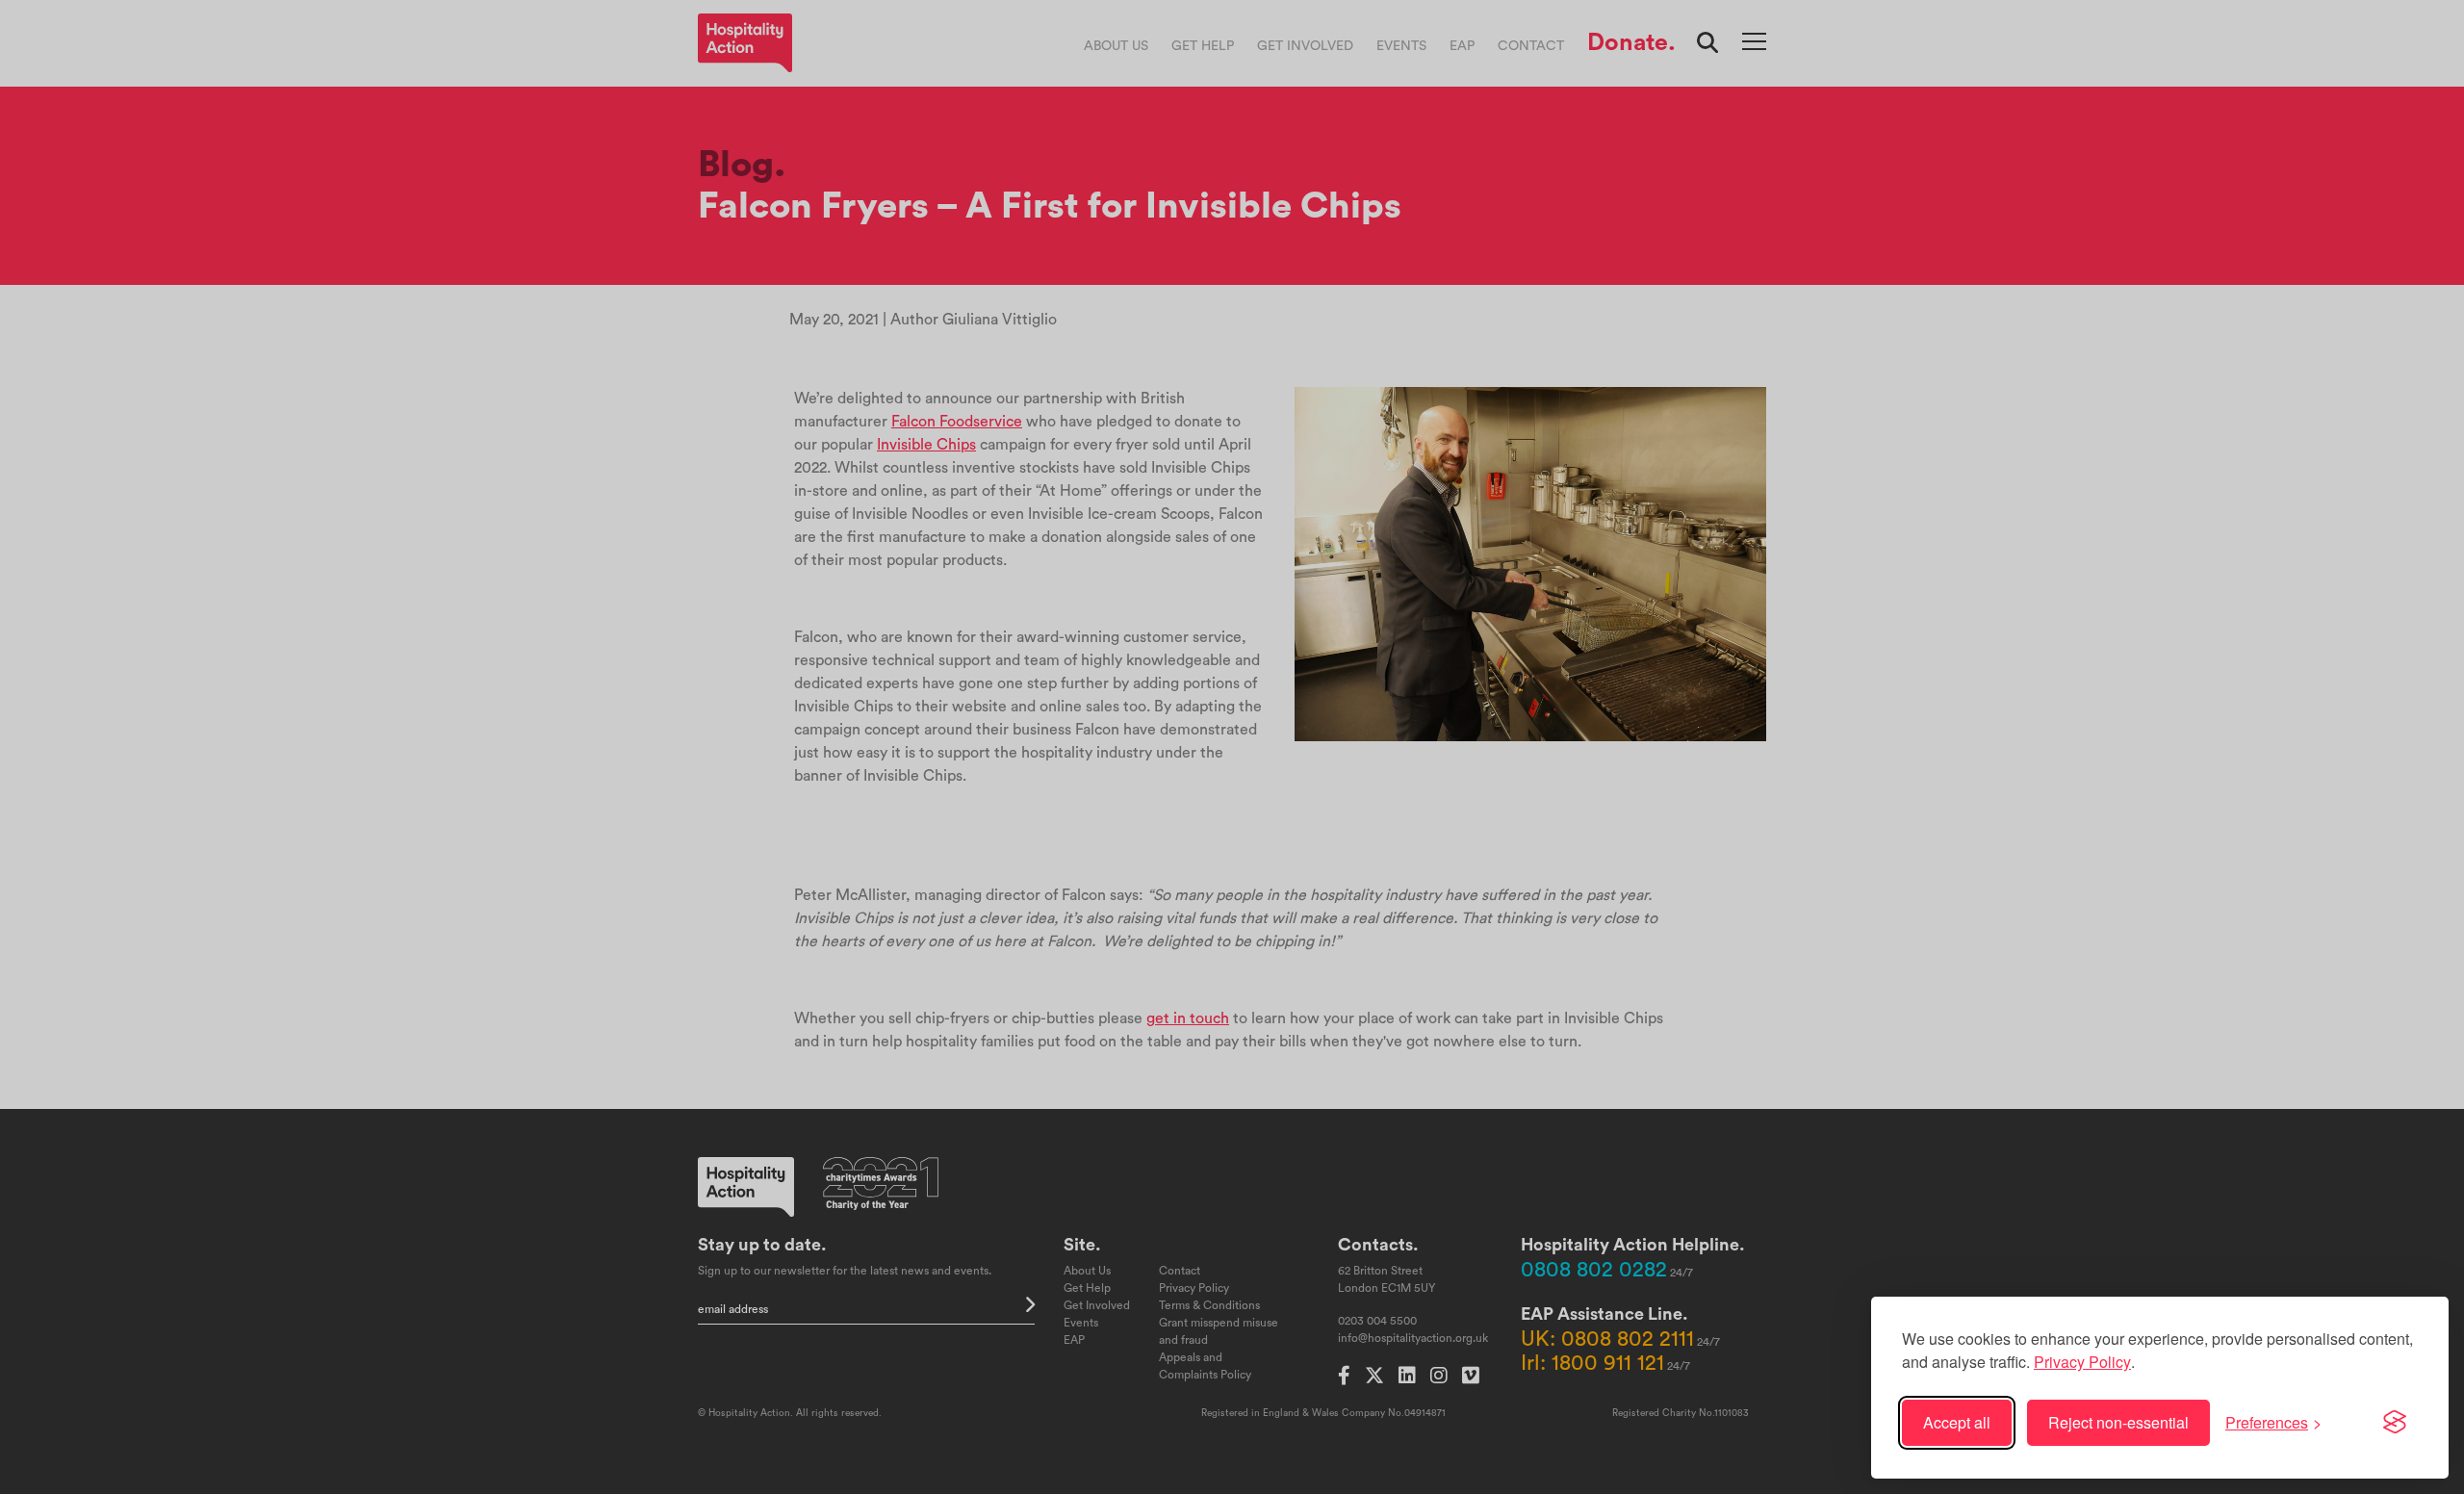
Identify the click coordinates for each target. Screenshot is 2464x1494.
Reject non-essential (2118, 1422)
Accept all (1957, 1422)
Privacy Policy (2082, 1362)
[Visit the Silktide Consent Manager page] (2395, 1423)
